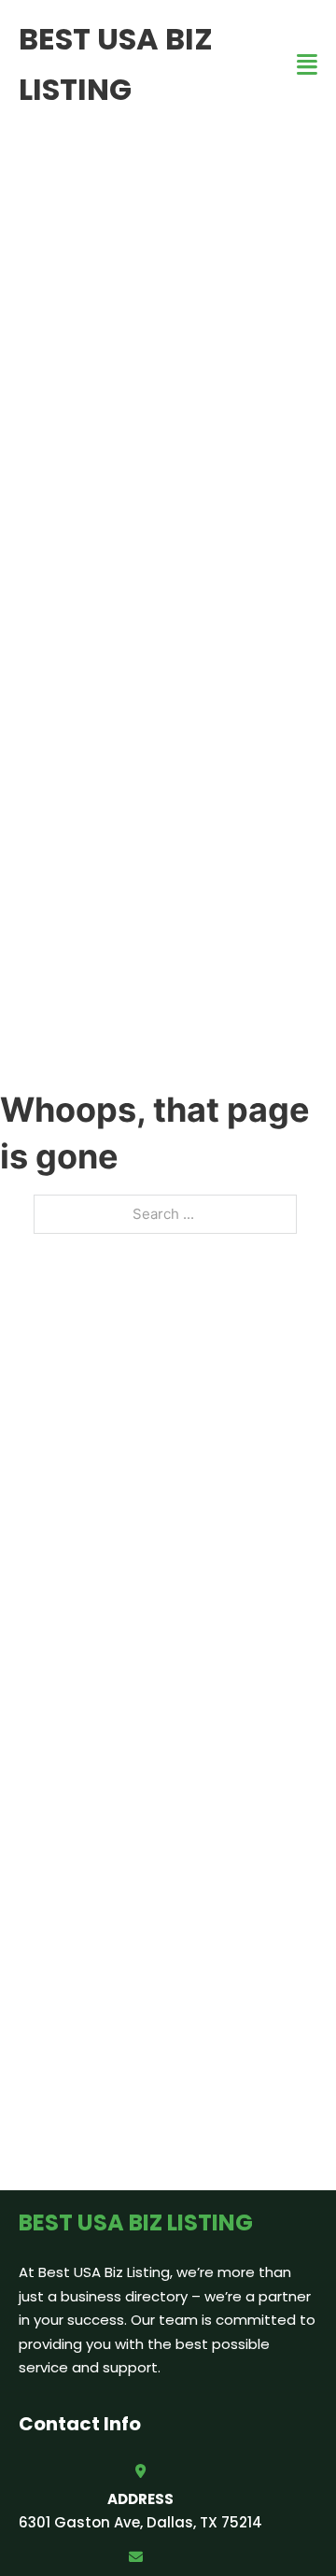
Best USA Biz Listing (116, 64)
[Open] (307, 65)
